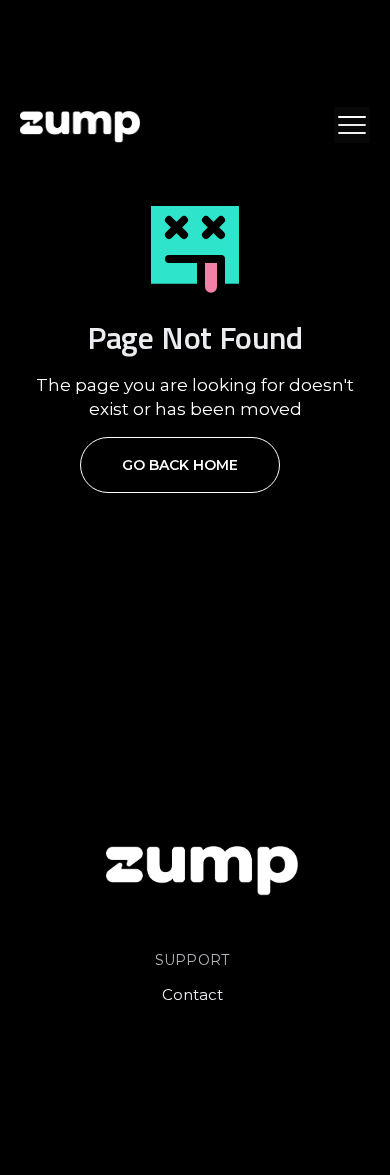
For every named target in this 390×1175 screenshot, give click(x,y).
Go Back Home (180, 465)
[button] (352, 125)
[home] (80, 125)
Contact (192, 994)
